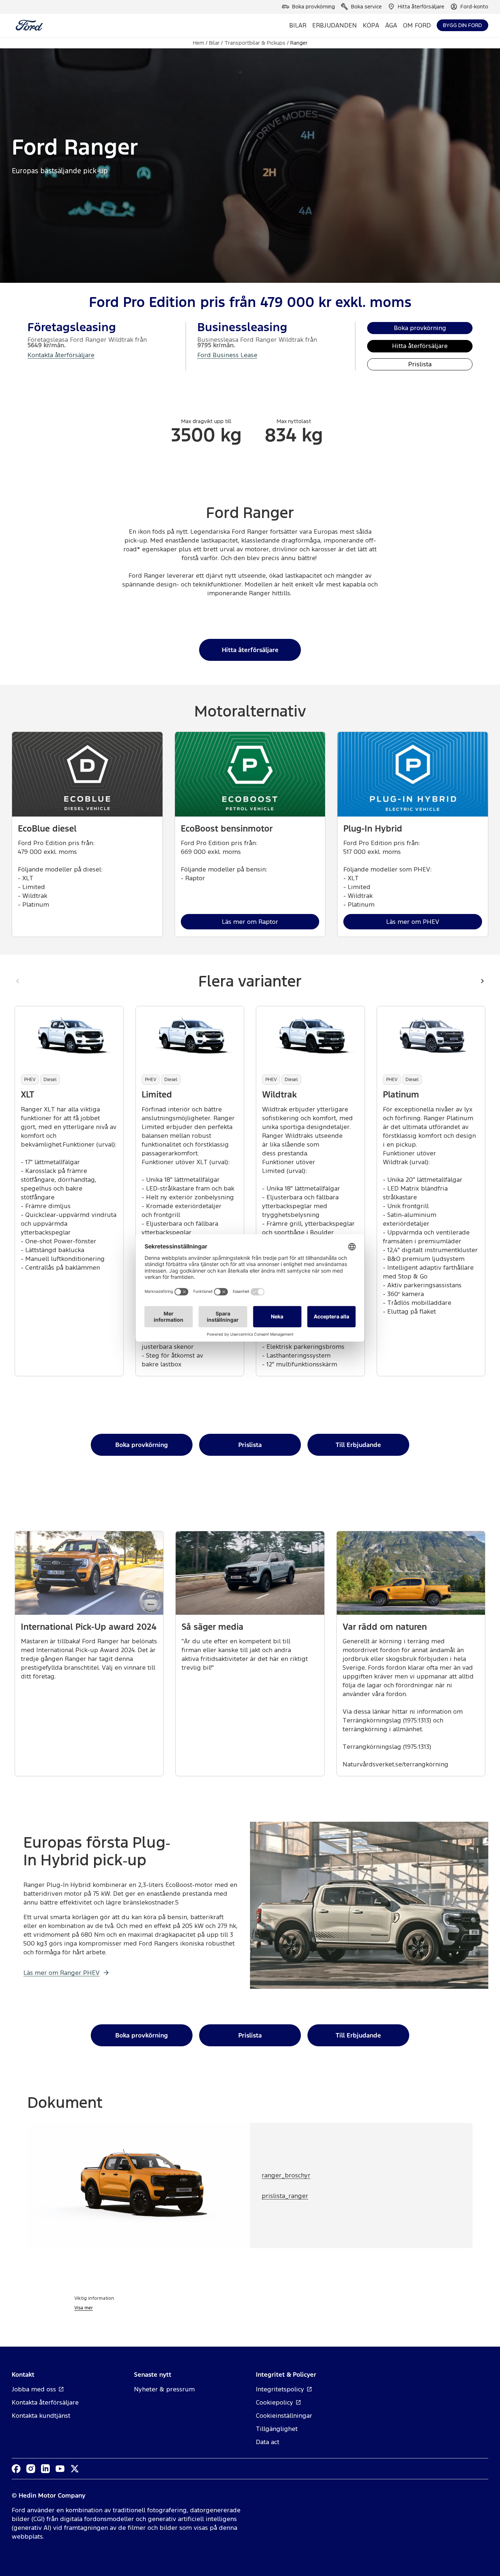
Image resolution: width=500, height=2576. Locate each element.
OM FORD (417, 25)
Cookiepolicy (275, 2402)
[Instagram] (31, 2469)
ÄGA (391, 25)
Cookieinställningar (284, 2416)
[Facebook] (16, 2469)
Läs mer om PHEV (413, 922)
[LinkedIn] (45, 2469)
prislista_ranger (285, 2196)
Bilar (214, 43)
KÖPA (371, 25)
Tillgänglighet (277, 2429)
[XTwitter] (75, 2469)
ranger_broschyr (286, 2175)
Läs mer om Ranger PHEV (61, 1973)
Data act (268, 2442)
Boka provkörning (314, 6)
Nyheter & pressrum (164, 2389)
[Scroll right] (482, 981)
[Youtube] (60, 2469)
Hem (199, 43)
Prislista (420, 364)
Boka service (366, 6)
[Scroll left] (18, 981)
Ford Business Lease (227, 355)
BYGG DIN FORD (462, 25)
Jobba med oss (34, 2389)
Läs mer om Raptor (250, 922)
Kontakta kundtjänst (41, 2416)
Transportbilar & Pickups (255, 43)
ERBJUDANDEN (335, 25)
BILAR (298, 25)
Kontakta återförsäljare (61, 355)
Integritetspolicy (280, 2389)
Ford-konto (474, 6)
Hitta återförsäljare (421, 6)
